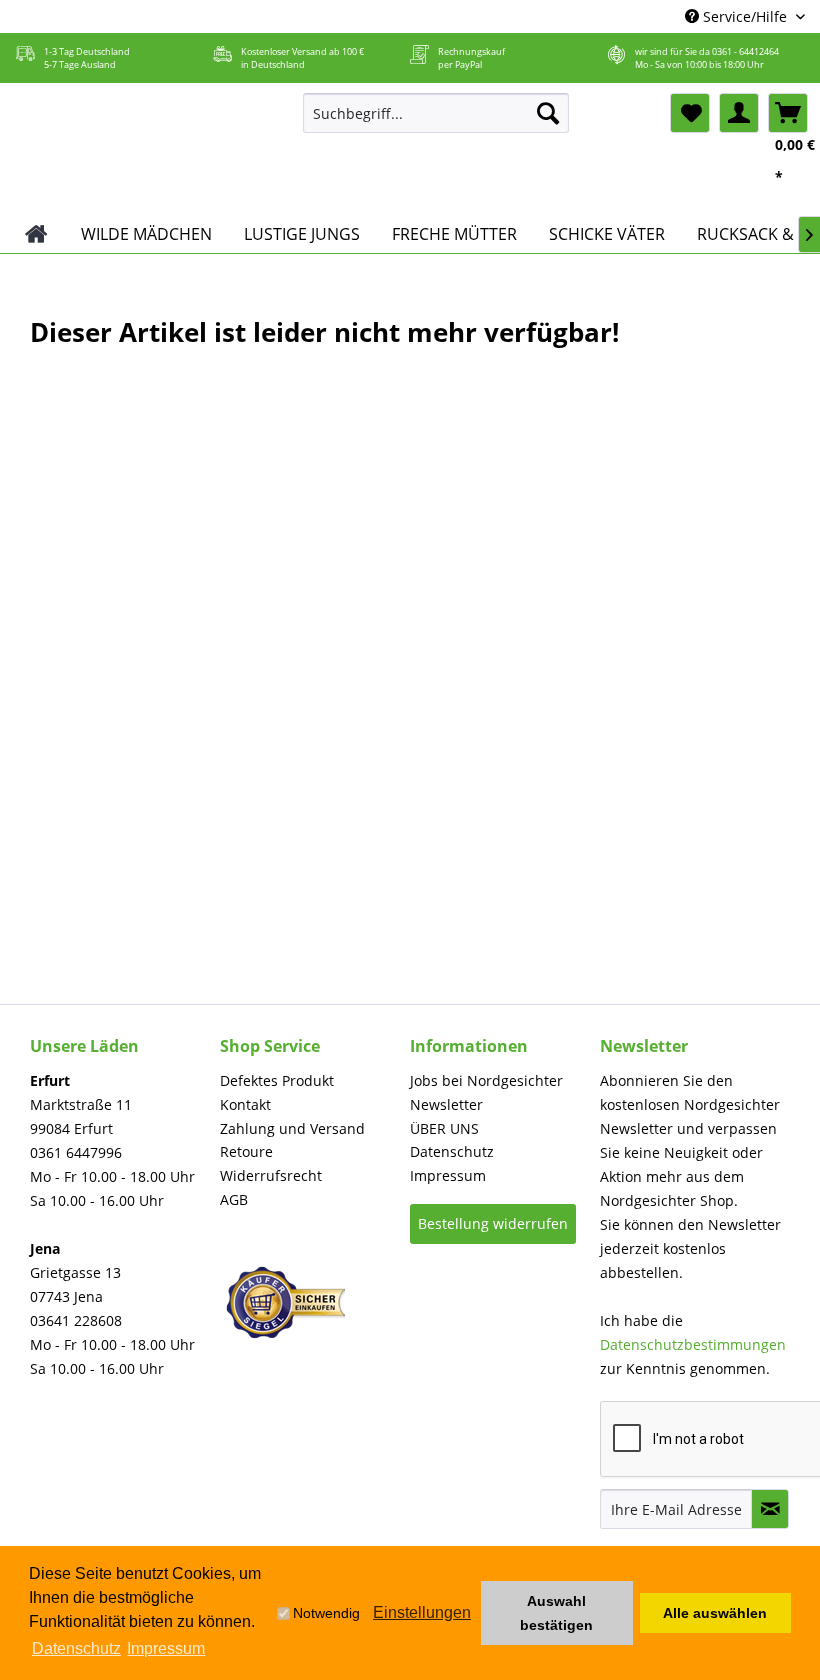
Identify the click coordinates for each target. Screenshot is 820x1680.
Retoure (246, 1151)
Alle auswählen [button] (715, 1613)
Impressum (448, 1175)
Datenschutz (452, 1151)
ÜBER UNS (444, 1128)
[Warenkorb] (788, 113)
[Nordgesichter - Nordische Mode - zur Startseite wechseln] (148, 149)
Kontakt (245, 1104)
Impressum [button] (166, 1648)
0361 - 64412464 (745, 51)
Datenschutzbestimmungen (693, 1344)
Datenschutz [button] (76, 1648)
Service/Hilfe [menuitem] (745, 16)
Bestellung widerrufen (493, 1223)
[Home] (36, 234)
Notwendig (326, 1613)
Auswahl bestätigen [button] (556, 1613)
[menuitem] (436, 113)
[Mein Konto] (739, 113)
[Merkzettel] (690, 113)
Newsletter (446, 1104)
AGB (234, 1199)
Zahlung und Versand (292, 1128)
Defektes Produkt (277, 1080)
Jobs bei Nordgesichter (486, 1080)
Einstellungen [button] (422, 1612)
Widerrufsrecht (271, 1175)
